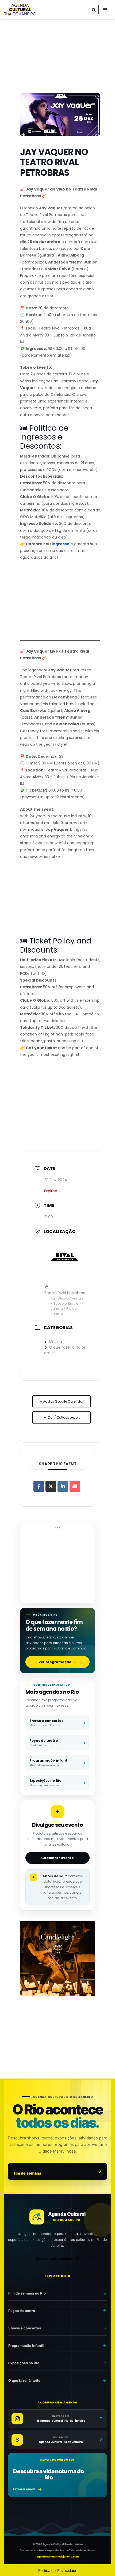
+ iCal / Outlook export (62, 1417)
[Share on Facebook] (39, 1486)
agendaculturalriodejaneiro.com (58, 2556)
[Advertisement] (57, 57)
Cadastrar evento (57, 1858)
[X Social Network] (51, 1486)
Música (55, 1342)
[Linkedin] (63, 1486)
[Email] (75, 1486)
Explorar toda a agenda (54, 2258)
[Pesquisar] (94, 10)
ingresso (61, 544)
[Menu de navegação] (105, 10)
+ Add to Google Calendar (62, 1401)
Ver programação (58, 1662)
